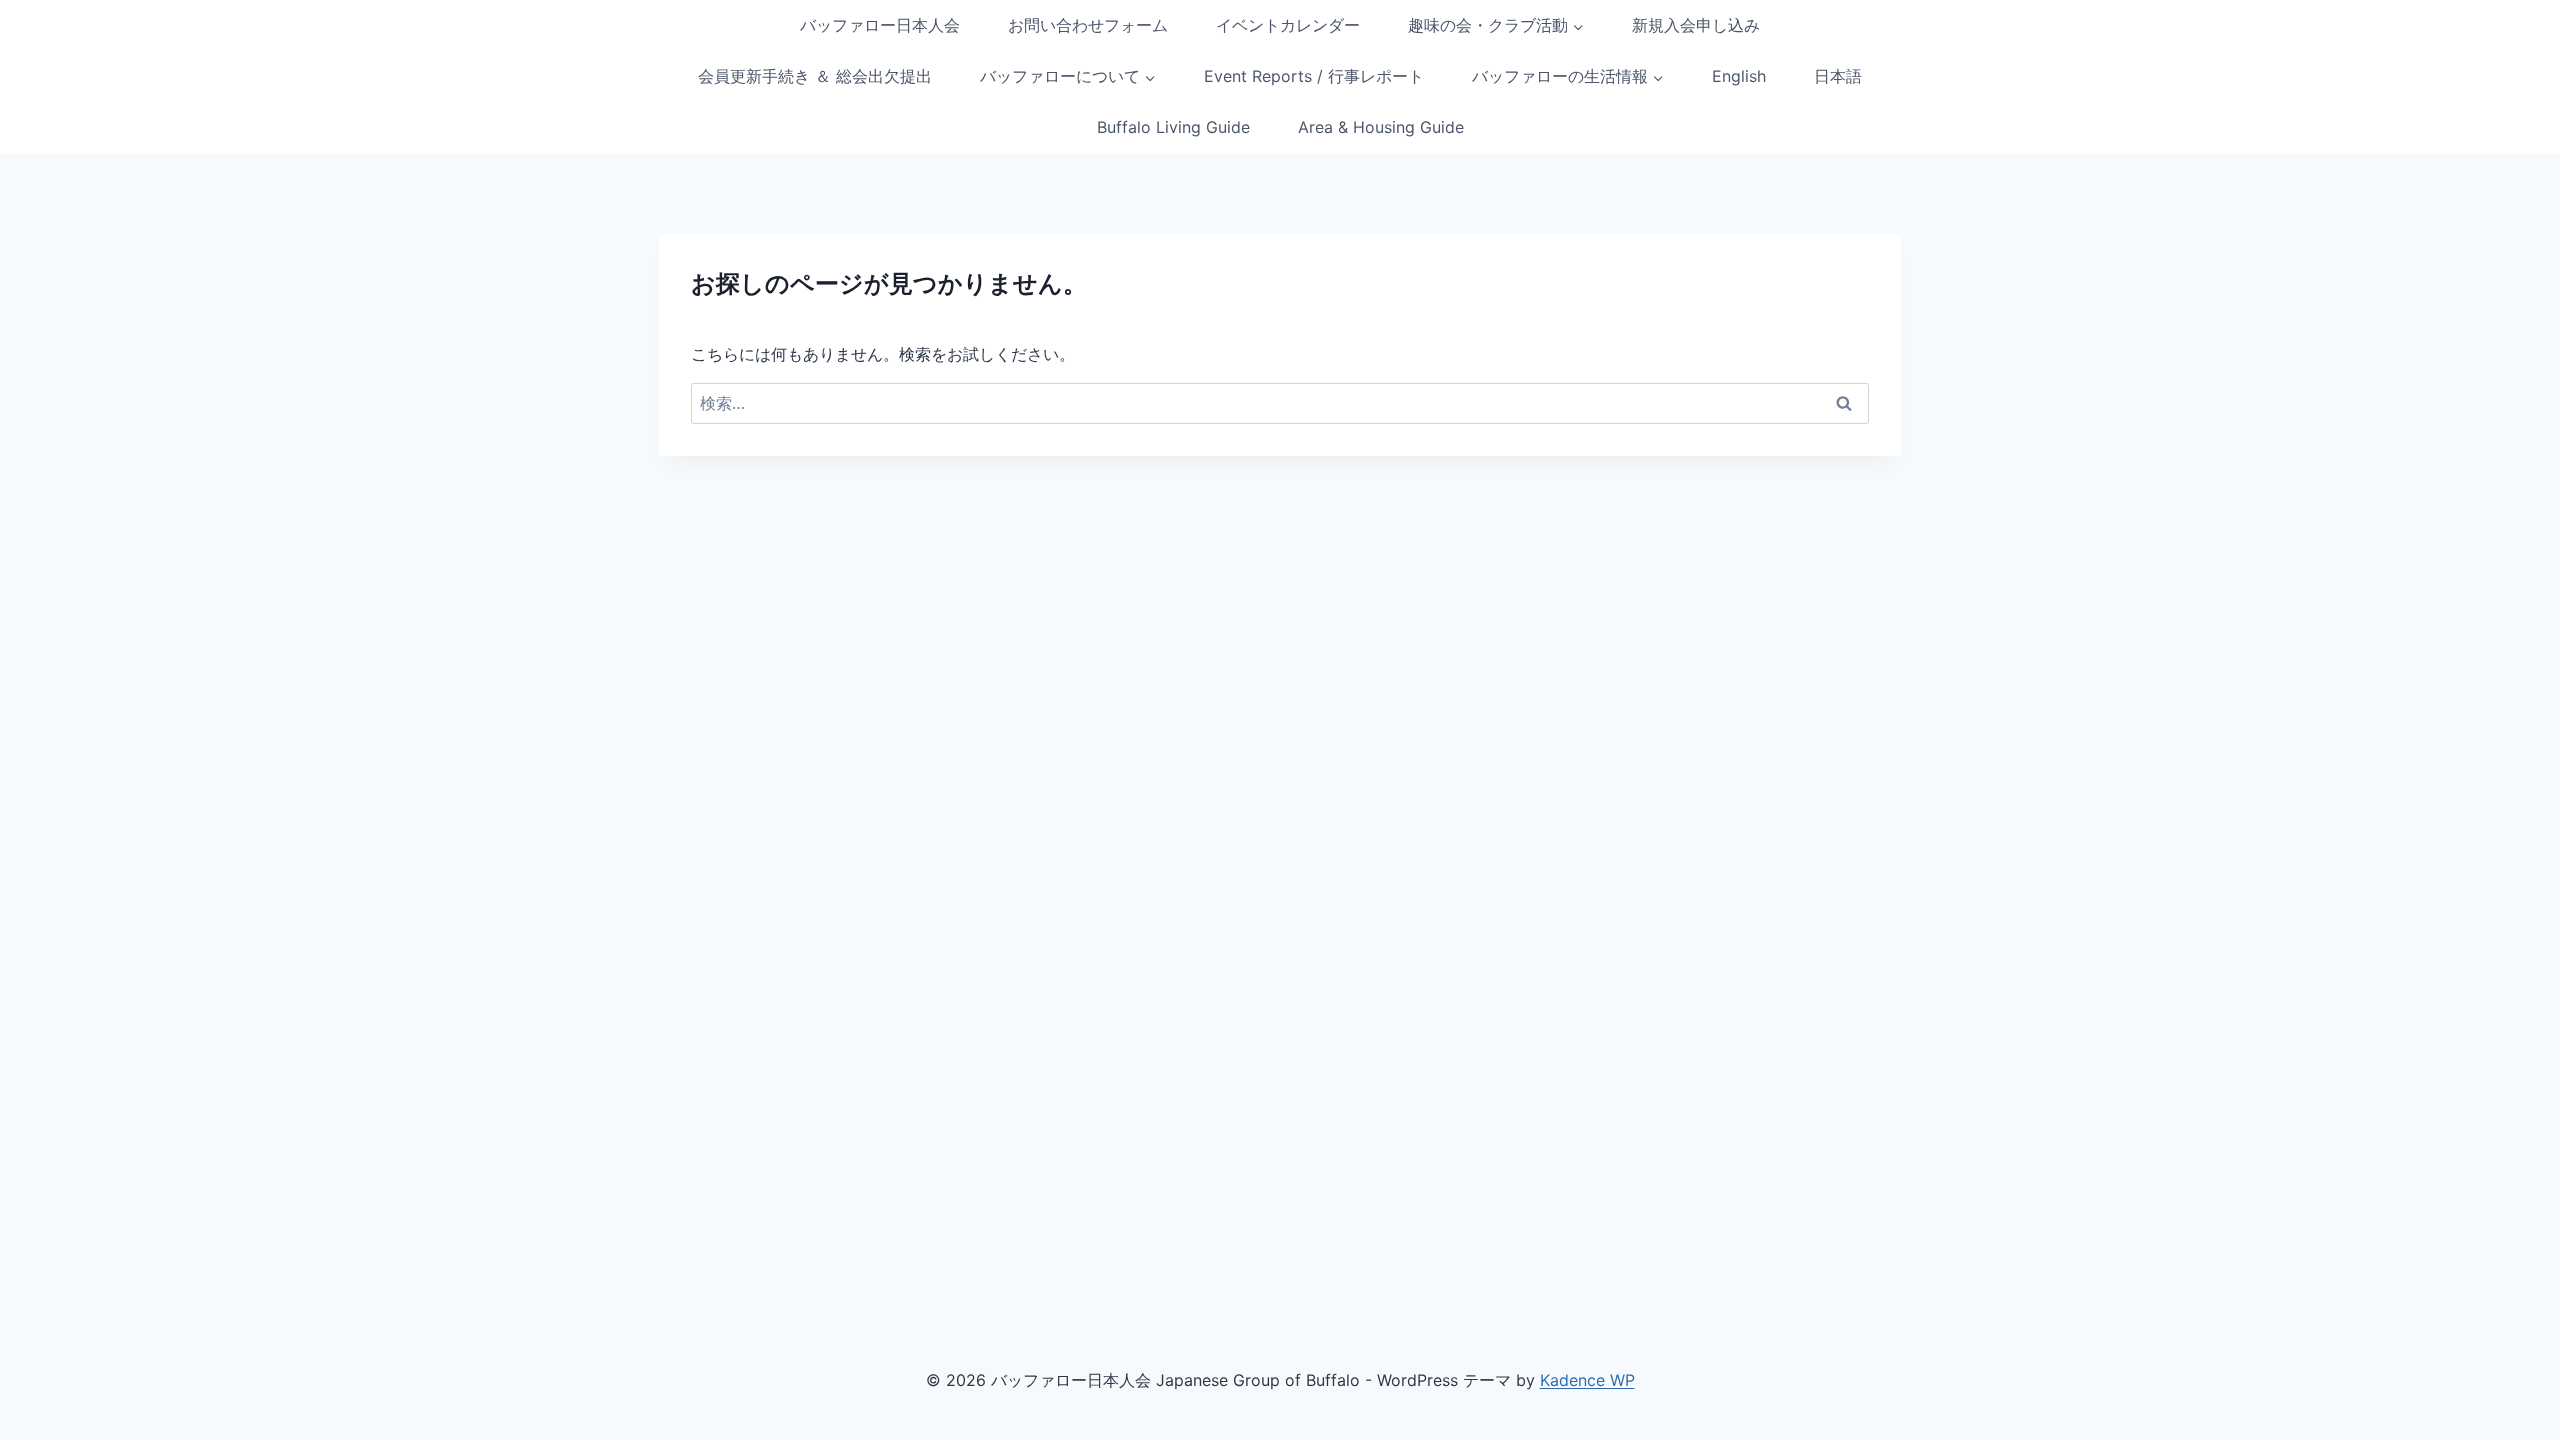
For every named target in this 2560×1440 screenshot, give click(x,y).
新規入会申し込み (1696, 25)
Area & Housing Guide (1381, 127)
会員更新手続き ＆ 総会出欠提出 (815, 76)
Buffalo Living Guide (1173, 127)
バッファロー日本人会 (880, 25)
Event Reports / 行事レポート (1314, 76)
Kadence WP (1587, 1380)
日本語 (1838, 76)
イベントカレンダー (1288, 25)
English (1739, 76)
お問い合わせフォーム (1088, 25)
